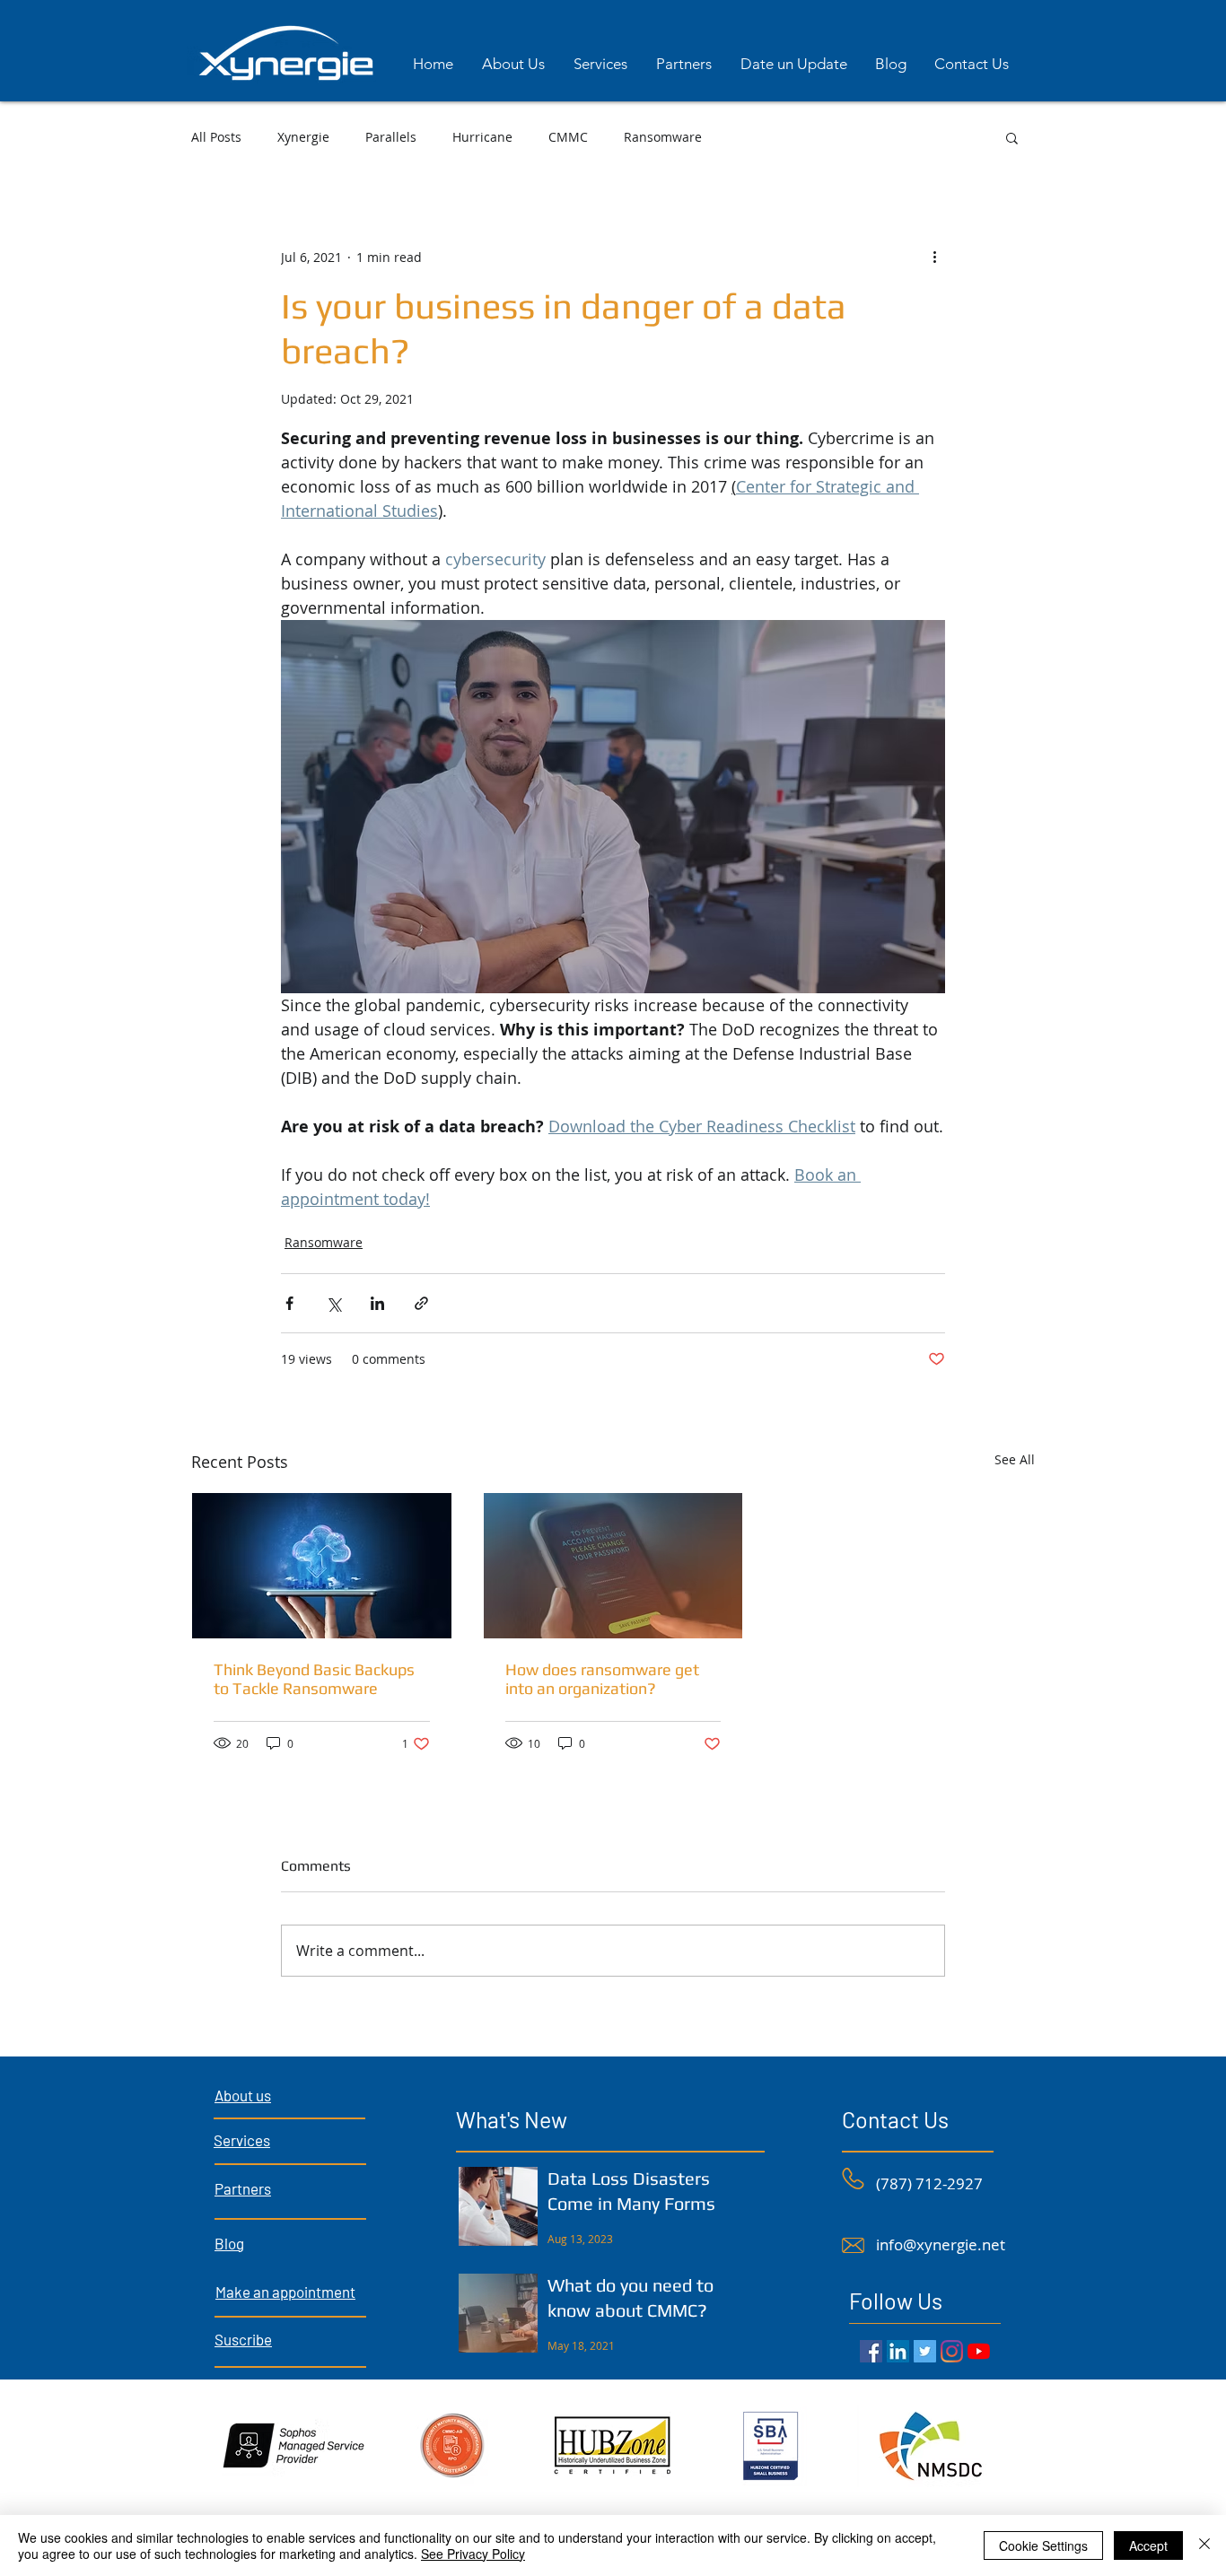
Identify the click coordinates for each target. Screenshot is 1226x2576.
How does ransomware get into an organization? (602, 1679)
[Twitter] (925, 2351)
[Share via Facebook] (289, 1303)
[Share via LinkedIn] (377, 1303)
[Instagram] (952, 2351)
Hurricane (482, 137)
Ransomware (663, 137)
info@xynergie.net (941, 2244)
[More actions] (934, 257)
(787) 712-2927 (929, 2183)
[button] (1012, 137)
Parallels (391, 137)
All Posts (216, 137)
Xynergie (303, 137)
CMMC (568, 137)
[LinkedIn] (898, 2351)
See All (1015, 1459)
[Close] (1204, 2545)
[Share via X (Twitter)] (333, 1303)
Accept (1148, 2545)
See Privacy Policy (473, 2554)
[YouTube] (979, 2351)
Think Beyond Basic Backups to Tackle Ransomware (314, 1679)
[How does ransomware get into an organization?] (613, 1566)
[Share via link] (421, 1303)
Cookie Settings (1043, 2545)
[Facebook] (871, 2351)
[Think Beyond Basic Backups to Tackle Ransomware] (322, 1566)
